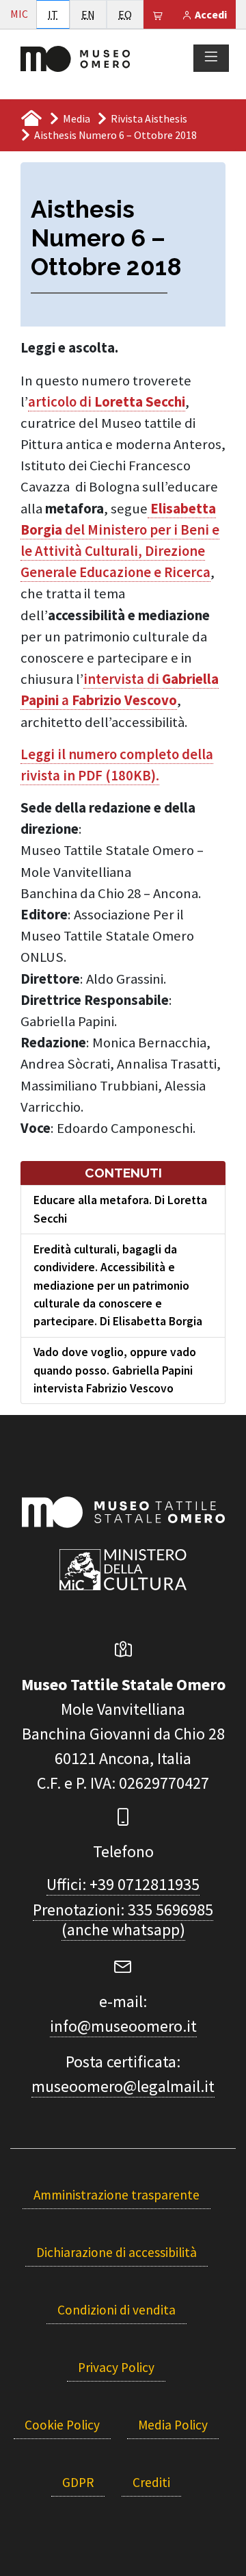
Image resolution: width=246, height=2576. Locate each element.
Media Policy (173, 2425)
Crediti (151, 2482)
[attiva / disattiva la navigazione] (211, 58)
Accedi (210, 14)
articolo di (107, 402)
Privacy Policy (116, 2367)
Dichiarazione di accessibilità (117, 2252)
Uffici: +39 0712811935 (123, 1884)
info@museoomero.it (123, 2026)
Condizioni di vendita (117, 2310)
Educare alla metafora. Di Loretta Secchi (120, 1209)
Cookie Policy (62, 2425)
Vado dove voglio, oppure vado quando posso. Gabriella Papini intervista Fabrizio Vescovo (115, 1370)
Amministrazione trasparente (117, 2195)
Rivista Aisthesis (149, 118)
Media (77, 118)
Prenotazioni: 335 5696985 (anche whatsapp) (123, 1920)
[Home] (75, 58)
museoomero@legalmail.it (123, 2086)
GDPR (78, 2482)
